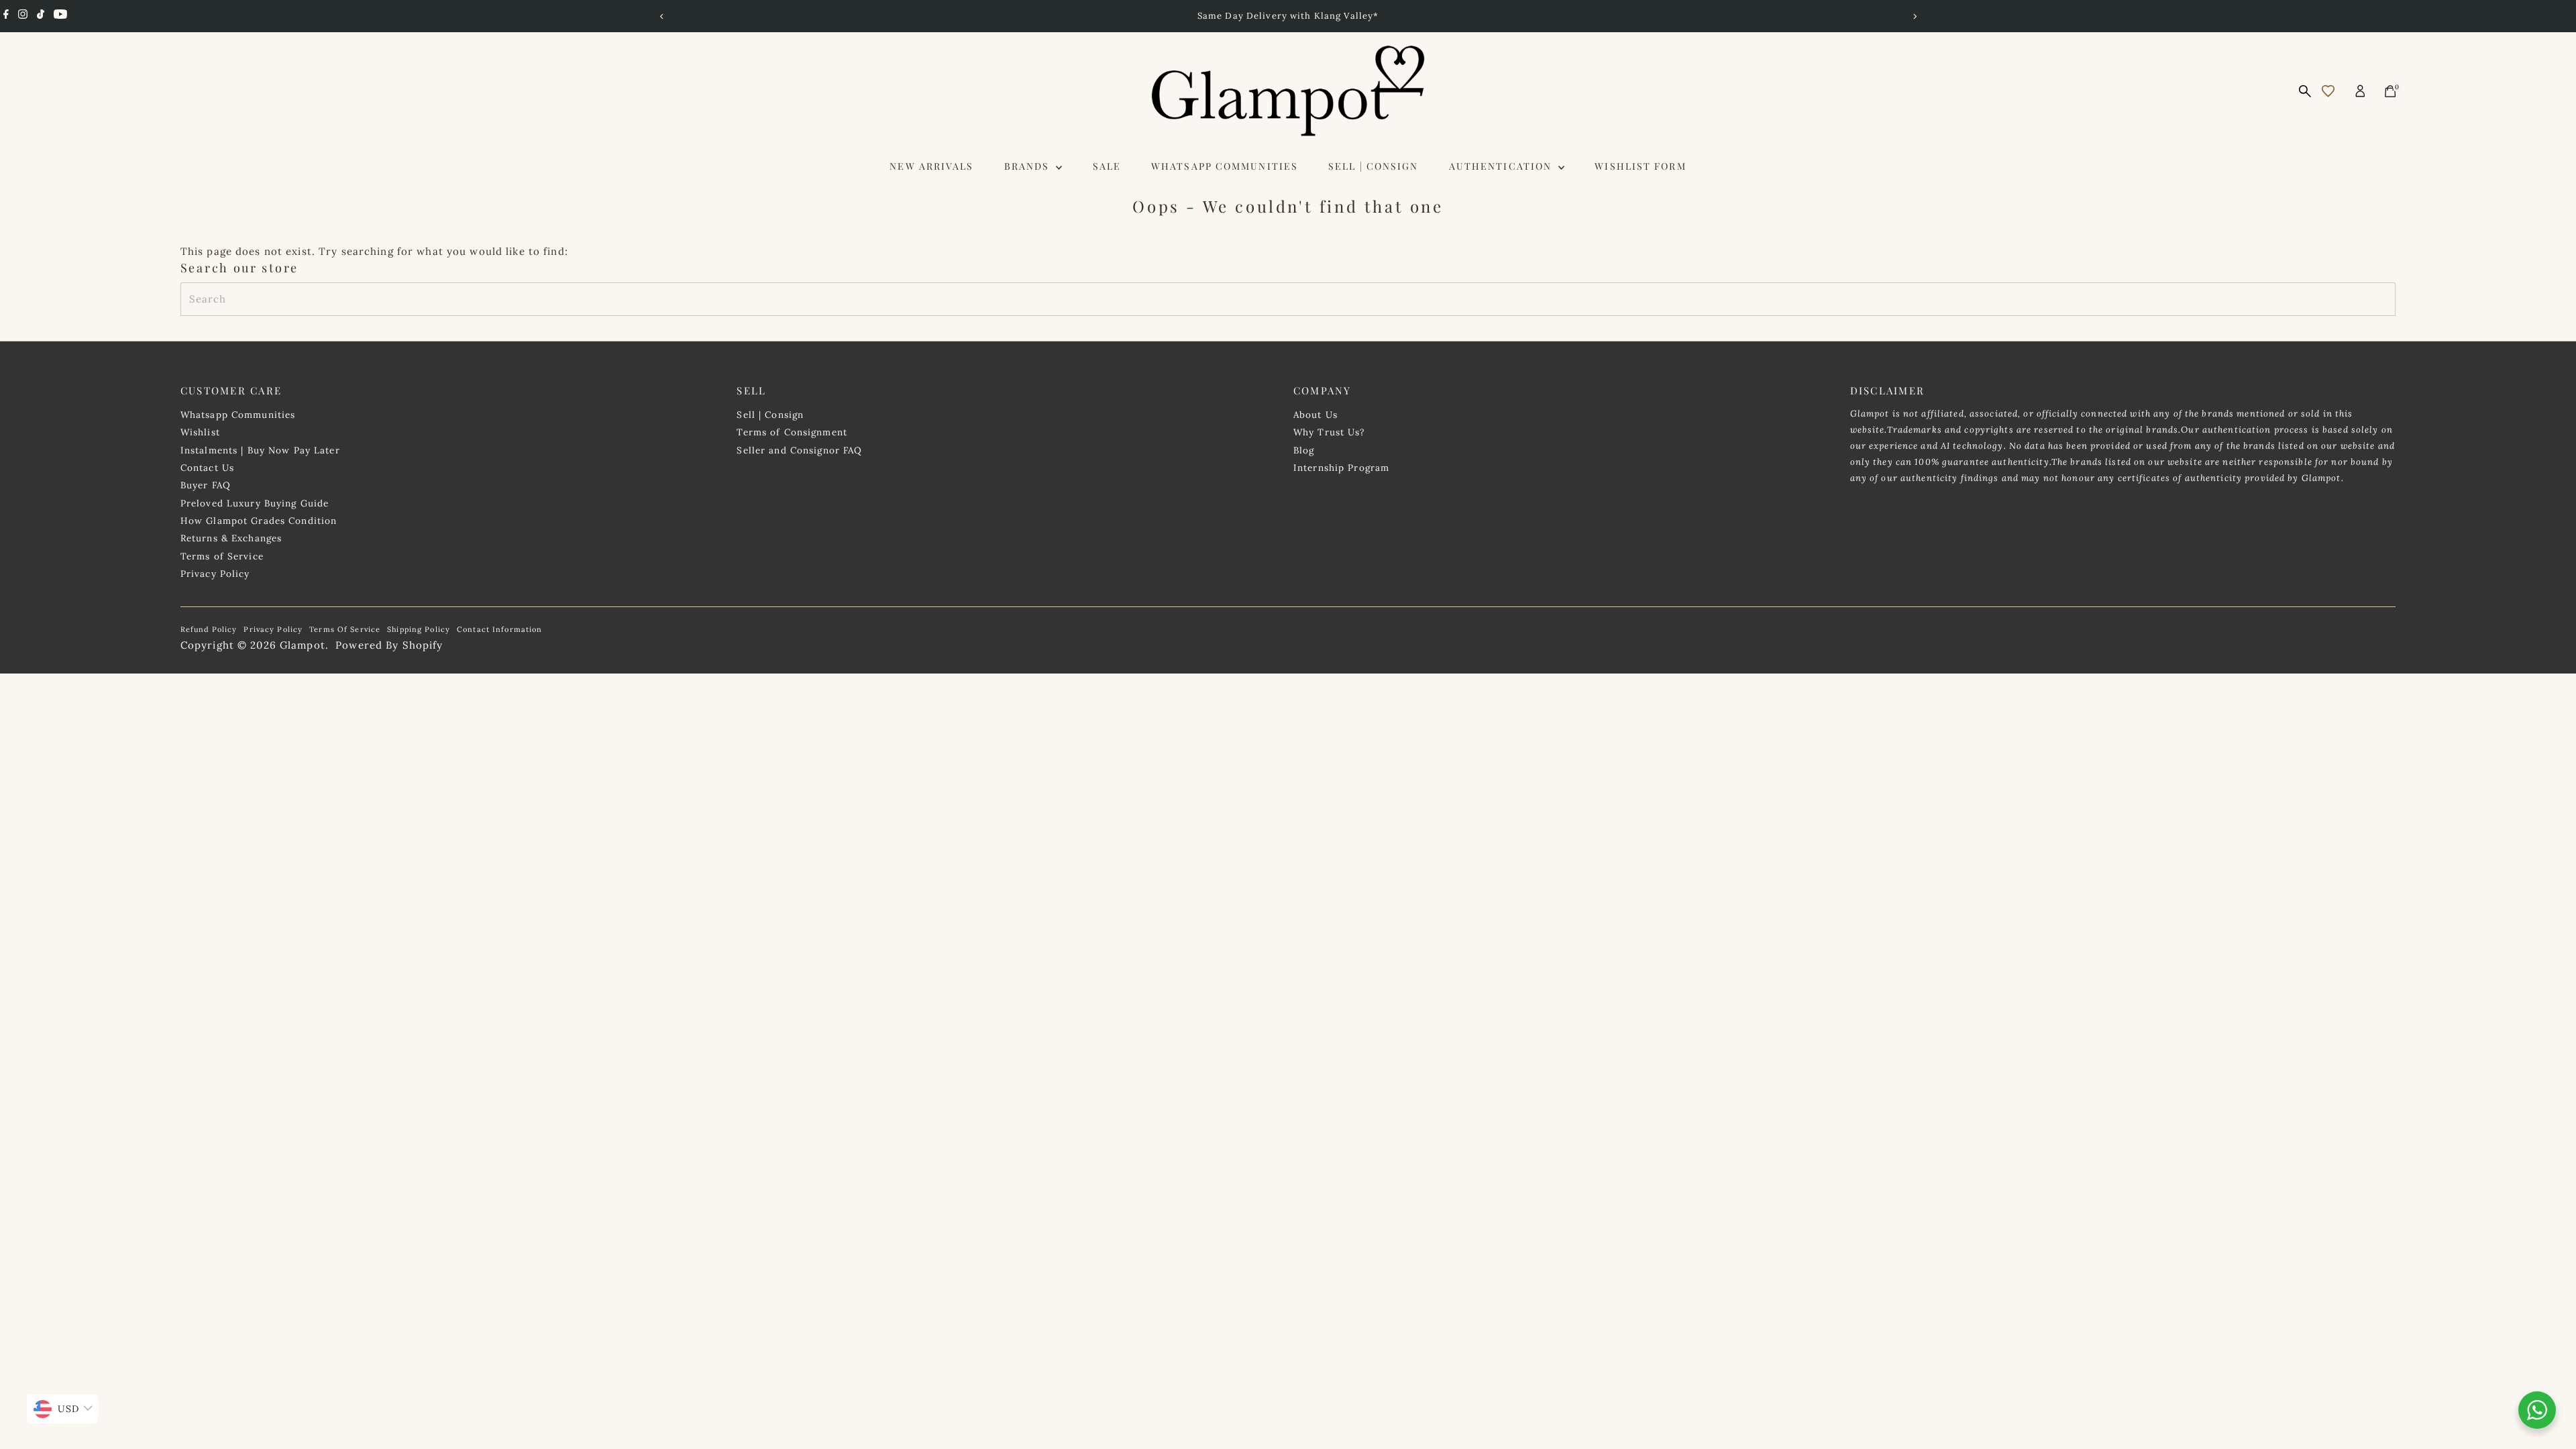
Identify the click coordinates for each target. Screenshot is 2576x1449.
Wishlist (200, 432)
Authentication (1502, 166)
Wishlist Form (1640, 166)
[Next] (1914, 16)
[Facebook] (6, 16)
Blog (1304, 450)
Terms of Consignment (792, 432)
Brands (1029, 166)
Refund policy (209, 629)
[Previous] (662, 16)
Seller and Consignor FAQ (799, 450)
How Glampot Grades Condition (259, 521)
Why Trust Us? (1329, 432)
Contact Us (207, 468)
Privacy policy (273, 629)
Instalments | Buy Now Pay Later (260, 450)
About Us (1316, 415)
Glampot (303, 645)
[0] (2390, 91)
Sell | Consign (1373, 166)
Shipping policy (419, 629)
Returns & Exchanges (231, 538)
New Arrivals (931, 166)
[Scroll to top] (2549, 1361)
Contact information (499, 629)
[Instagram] (23, 16)
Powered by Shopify (389, 645)
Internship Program (1341, 468)
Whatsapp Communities (1225, 166)
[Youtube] (60, 16)
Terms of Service (222, 556)
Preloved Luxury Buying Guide (255, 503)
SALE (1107, 166)
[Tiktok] (41, 16)
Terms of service (345, 629)
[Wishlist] (2328, 91)
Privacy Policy (215, 574)
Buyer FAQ (206, 485)
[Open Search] (2305, 91)
